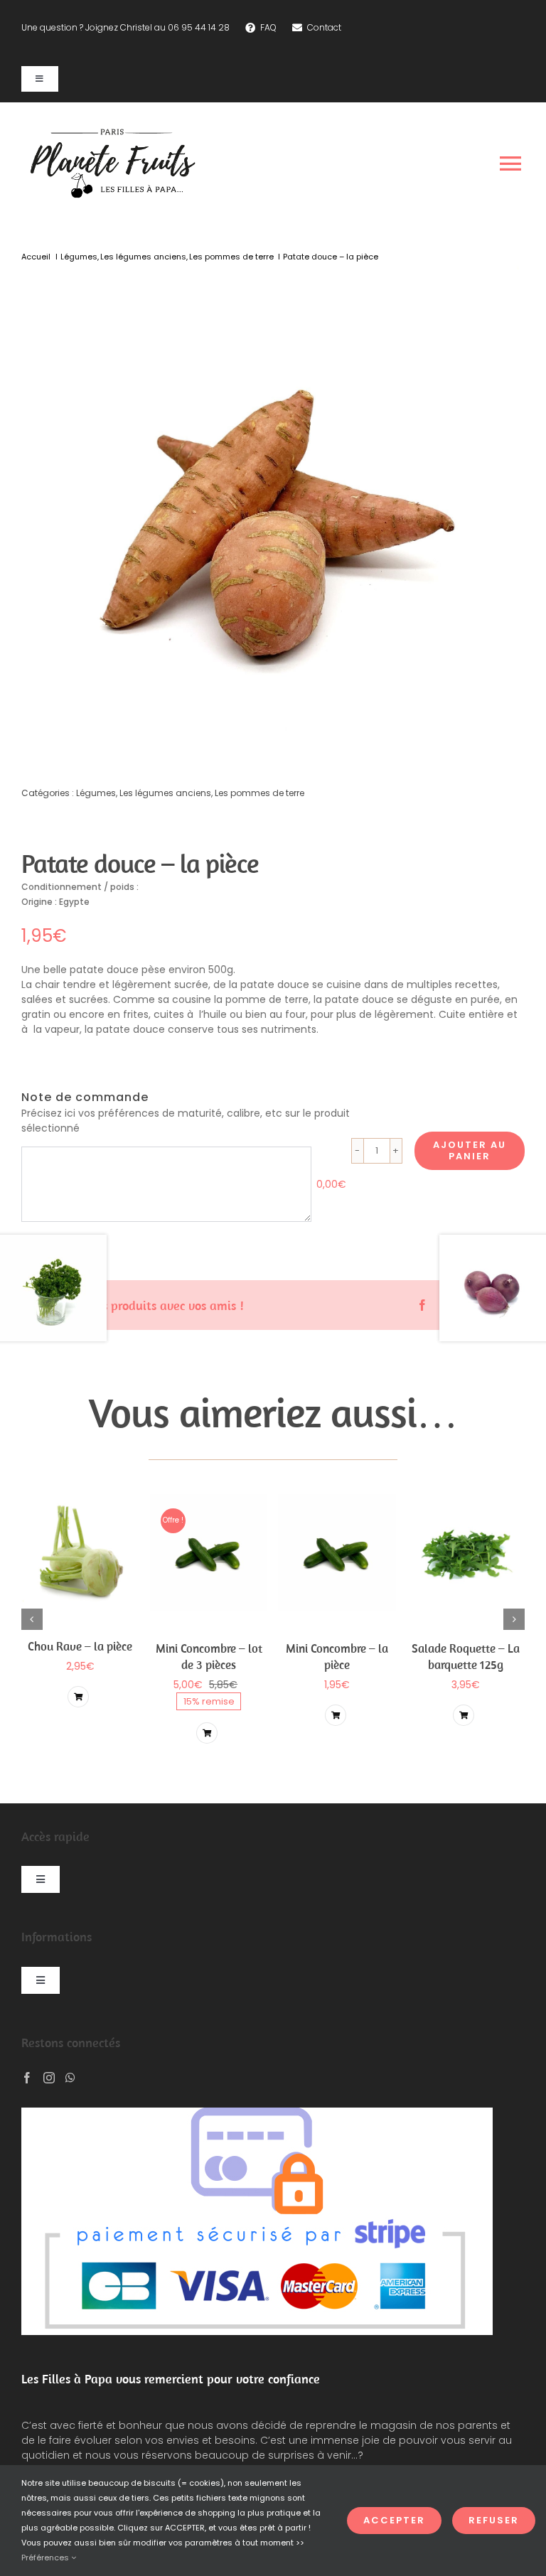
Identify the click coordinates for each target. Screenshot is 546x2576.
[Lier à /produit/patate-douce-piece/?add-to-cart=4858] (464, 1715)
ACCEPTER (394, 2520)
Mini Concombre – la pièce (337, 1656)
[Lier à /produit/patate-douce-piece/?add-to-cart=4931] (78, 1697)
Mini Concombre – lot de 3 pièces (209, 1656)
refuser (494, 2520)
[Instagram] (49, 2078)
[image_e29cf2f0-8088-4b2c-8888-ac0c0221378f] (273, 513)
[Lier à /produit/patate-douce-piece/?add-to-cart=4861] (207, 1733)
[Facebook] (422, 1305)
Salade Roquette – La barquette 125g (466, 1656)
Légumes (96, 793)
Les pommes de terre (259, 793)
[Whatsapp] (70, 2078)
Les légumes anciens (165, 793)
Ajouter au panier (470, 1150)
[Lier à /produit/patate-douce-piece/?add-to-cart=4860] (336, 1715)
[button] (32, 1619)
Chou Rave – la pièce (80, 1646)
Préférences (46, 2558)
